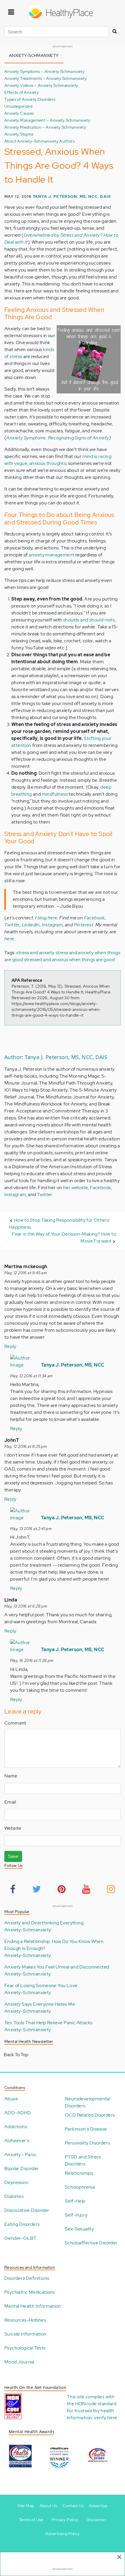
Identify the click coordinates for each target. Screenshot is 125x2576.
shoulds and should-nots (89, 620)
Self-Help (75, 2201)
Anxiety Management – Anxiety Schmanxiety (47, 120)
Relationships (79, 2173)
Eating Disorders (22, 2224)
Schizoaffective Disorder (91, 2243)
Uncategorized (18, 106)
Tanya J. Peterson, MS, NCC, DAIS (72, 196)
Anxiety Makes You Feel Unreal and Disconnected (57, 1967)
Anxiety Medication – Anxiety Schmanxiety (45, 127)
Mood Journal (19, 2362)
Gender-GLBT (20, 2238)
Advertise (98, 2506)
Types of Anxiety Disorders (30, 99)
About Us (48, 2506)
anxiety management (51, 555)
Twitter (12, 925)
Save (13, 1856)
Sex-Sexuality (79, 2229)
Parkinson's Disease (86, 2129)
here (9, 939)
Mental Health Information (33, 2306)
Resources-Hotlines (25, 2320)
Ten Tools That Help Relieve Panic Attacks (48, 2023)
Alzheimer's (17, 2141)
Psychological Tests (25, 2348)
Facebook (94, 918)
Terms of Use (31, 2520)
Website (13, 1828)
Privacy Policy (65, 2520)
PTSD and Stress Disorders (83, 2160)
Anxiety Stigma (19, 134)
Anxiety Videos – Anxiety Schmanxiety (41, 85)
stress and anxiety (35, 953)
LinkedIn (31, 925)
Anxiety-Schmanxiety (28, 1930)
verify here (105, 2418)
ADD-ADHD (18, 2113)
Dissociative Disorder (27, 2210)
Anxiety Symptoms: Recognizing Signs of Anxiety (57, 438)
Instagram (52, 925)
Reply (10, 1346)
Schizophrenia (80, 2187)
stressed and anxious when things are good (69, 960)
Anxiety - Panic (20, 2155)
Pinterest (84, 925)
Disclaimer (96, 2520)
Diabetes (14, 2196)
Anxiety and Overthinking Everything (44, 1923)
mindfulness (55, 794)
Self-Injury (76, 2215)
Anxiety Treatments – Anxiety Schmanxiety (45, 78)
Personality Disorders (87, 2143)
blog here (48, 918)
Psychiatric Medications (30, 2292)
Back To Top (16, 2055)
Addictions (16, 2127)
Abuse (11, 2099)
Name (11, 1776)
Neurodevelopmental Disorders (87, 2102)
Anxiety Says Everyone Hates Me (40, 2004)
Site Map (26, 2506)
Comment (15, 1723)
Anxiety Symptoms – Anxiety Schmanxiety (44, 71)
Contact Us (73, 2506)
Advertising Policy (63, 2534)
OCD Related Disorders (90, 2115)
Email (10, 1802)
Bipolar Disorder (22, 2168)
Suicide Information (25, 2334)
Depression (16, 2182)
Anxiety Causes (19, 113)
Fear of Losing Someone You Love (41, 1986)
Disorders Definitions (27, 2278)
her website (75, 1188)
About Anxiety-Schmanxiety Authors (40, 141)
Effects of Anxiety (22, 92)
